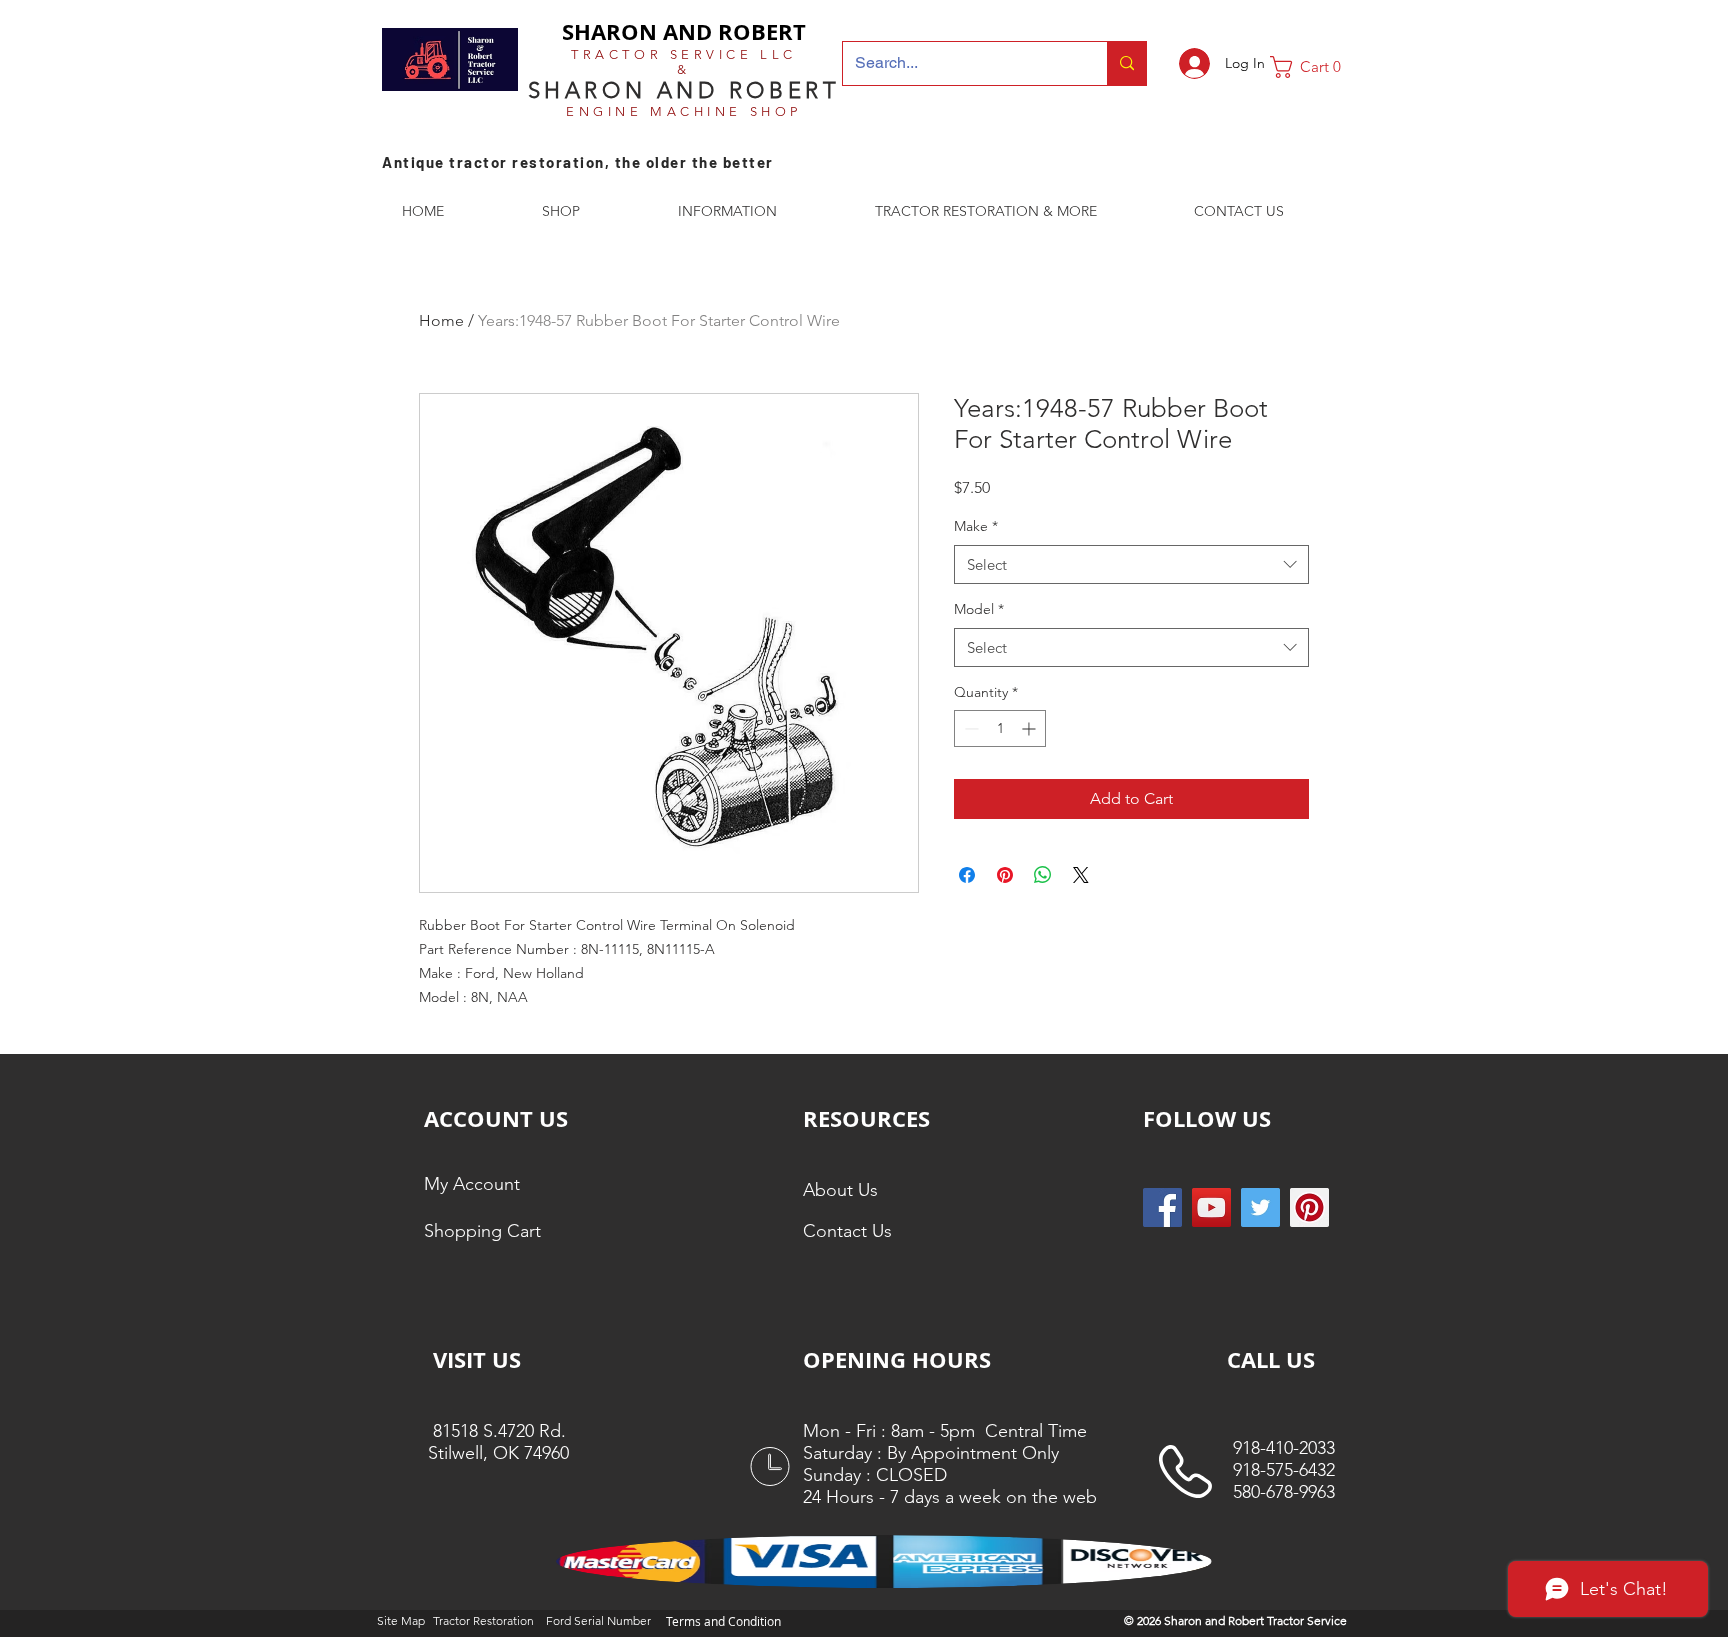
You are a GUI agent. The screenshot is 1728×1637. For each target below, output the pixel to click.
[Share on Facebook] (967, 875)
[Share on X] (1081, 875)
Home (441, 320)
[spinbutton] (1000, 728)
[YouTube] (1211, 1207)
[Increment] (1030, 728)
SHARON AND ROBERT (684, 31)
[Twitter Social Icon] (1260, 1207)
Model (979, 609)
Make (976, 526)
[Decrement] (969, 728)
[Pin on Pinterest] (1005, 875)
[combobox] (1131, 564)
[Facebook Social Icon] (1162, 1207)
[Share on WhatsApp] (1043, 875)
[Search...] (1126, 63)
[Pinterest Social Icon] (1309, 1207)
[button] (1313, 67)
